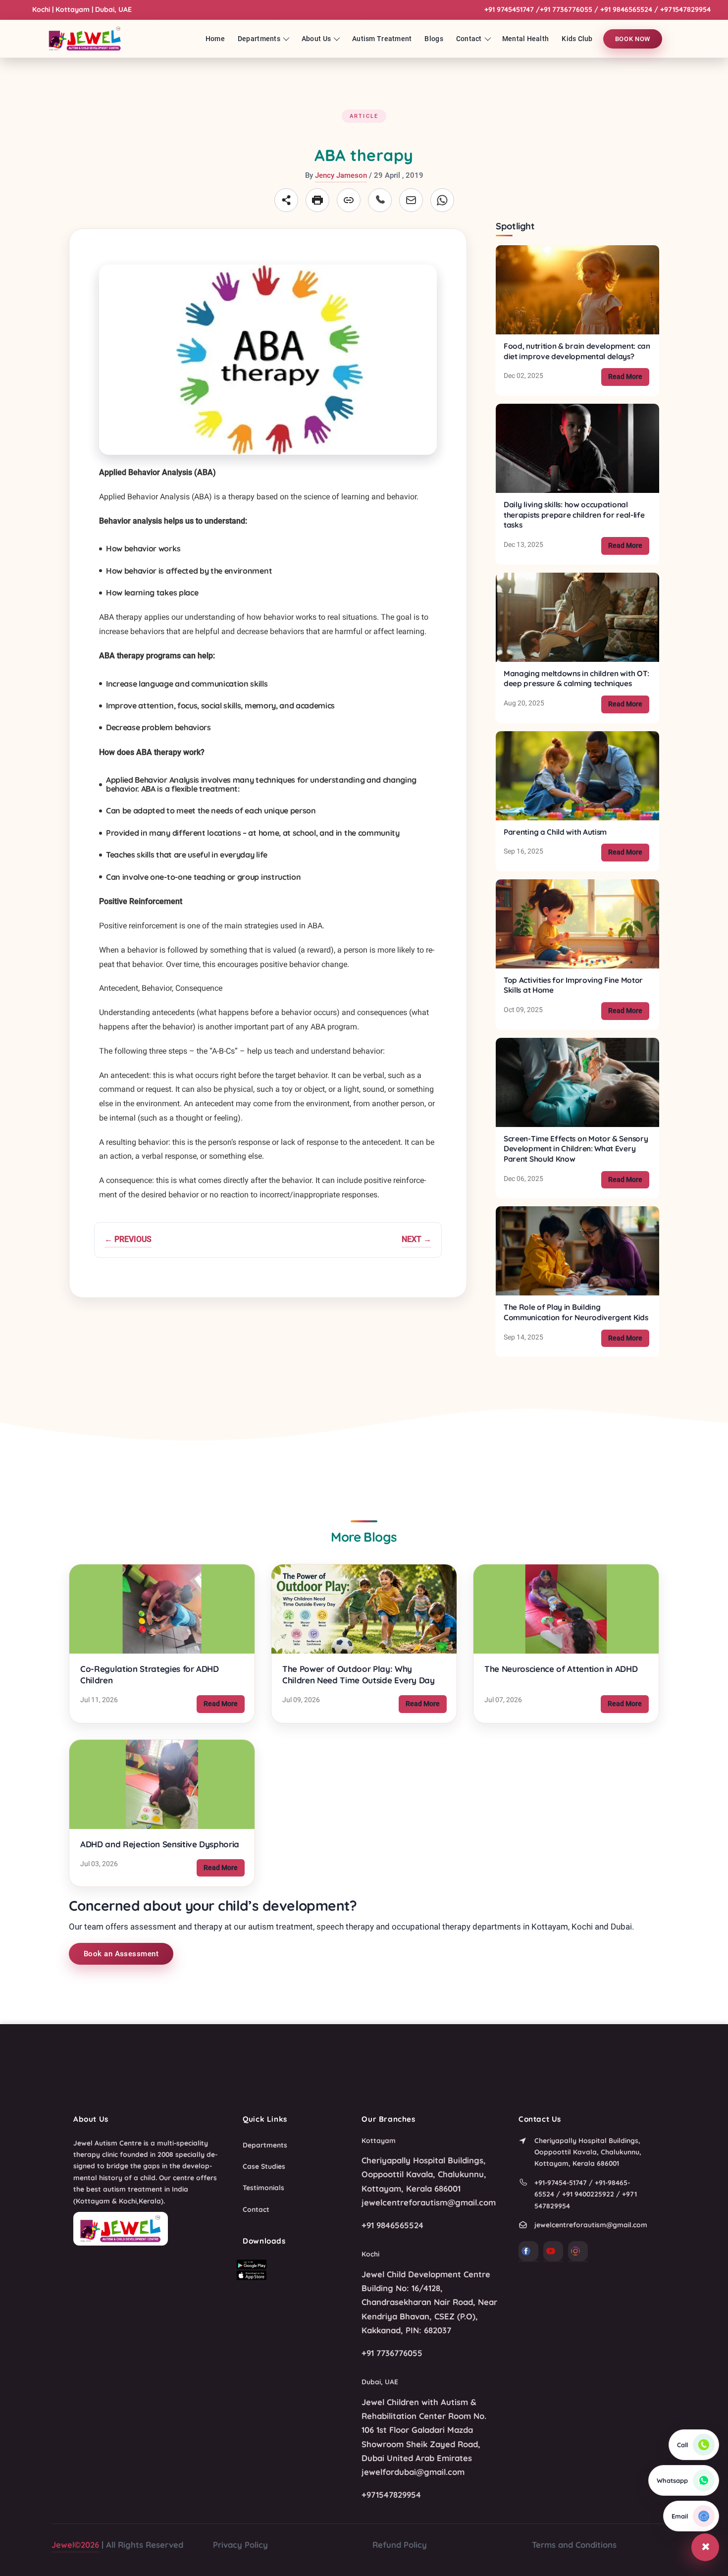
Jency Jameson (341, 175)
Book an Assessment (121, 1954)
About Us (316, 39)
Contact (469, 39)
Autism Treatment (382, 39)
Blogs (434, 39)
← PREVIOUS (128, 1239)
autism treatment (281, 1927)
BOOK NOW (633, 38)
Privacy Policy (240, 2545)
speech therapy (345, 1927)
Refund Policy (400, 2545)
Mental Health (526, 39)
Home (215, 39)
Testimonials (263, 2187)
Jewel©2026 (75, 2545)
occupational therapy (431, 1927)
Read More (629, 376)
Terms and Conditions (574, 2545)
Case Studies (264, 2166)
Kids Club (577, 39)
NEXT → (416, 1239)
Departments (259, 39)
